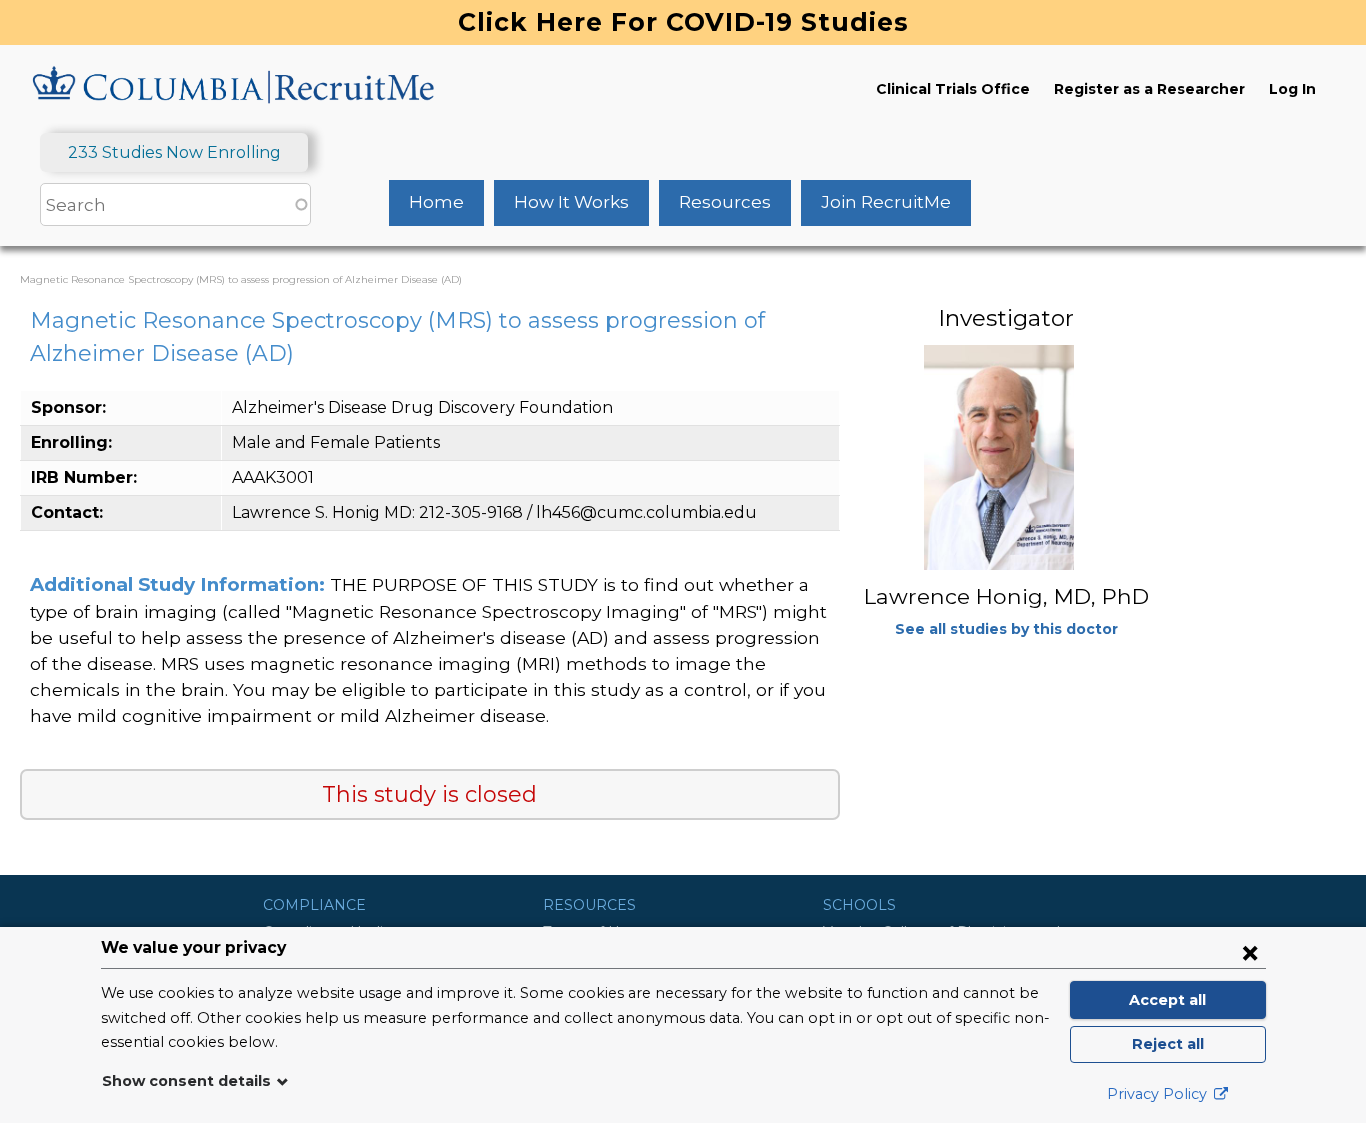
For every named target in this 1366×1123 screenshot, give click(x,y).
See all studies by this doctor (1006, 629)
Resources (725, 202)
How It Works (571, 202)
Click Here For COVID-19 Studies (683, 22)
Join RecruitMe (886, 202)
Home (436, 202)
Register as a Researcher (1149, 89)
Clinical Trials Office (953, 89)
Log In (1292, 89)
